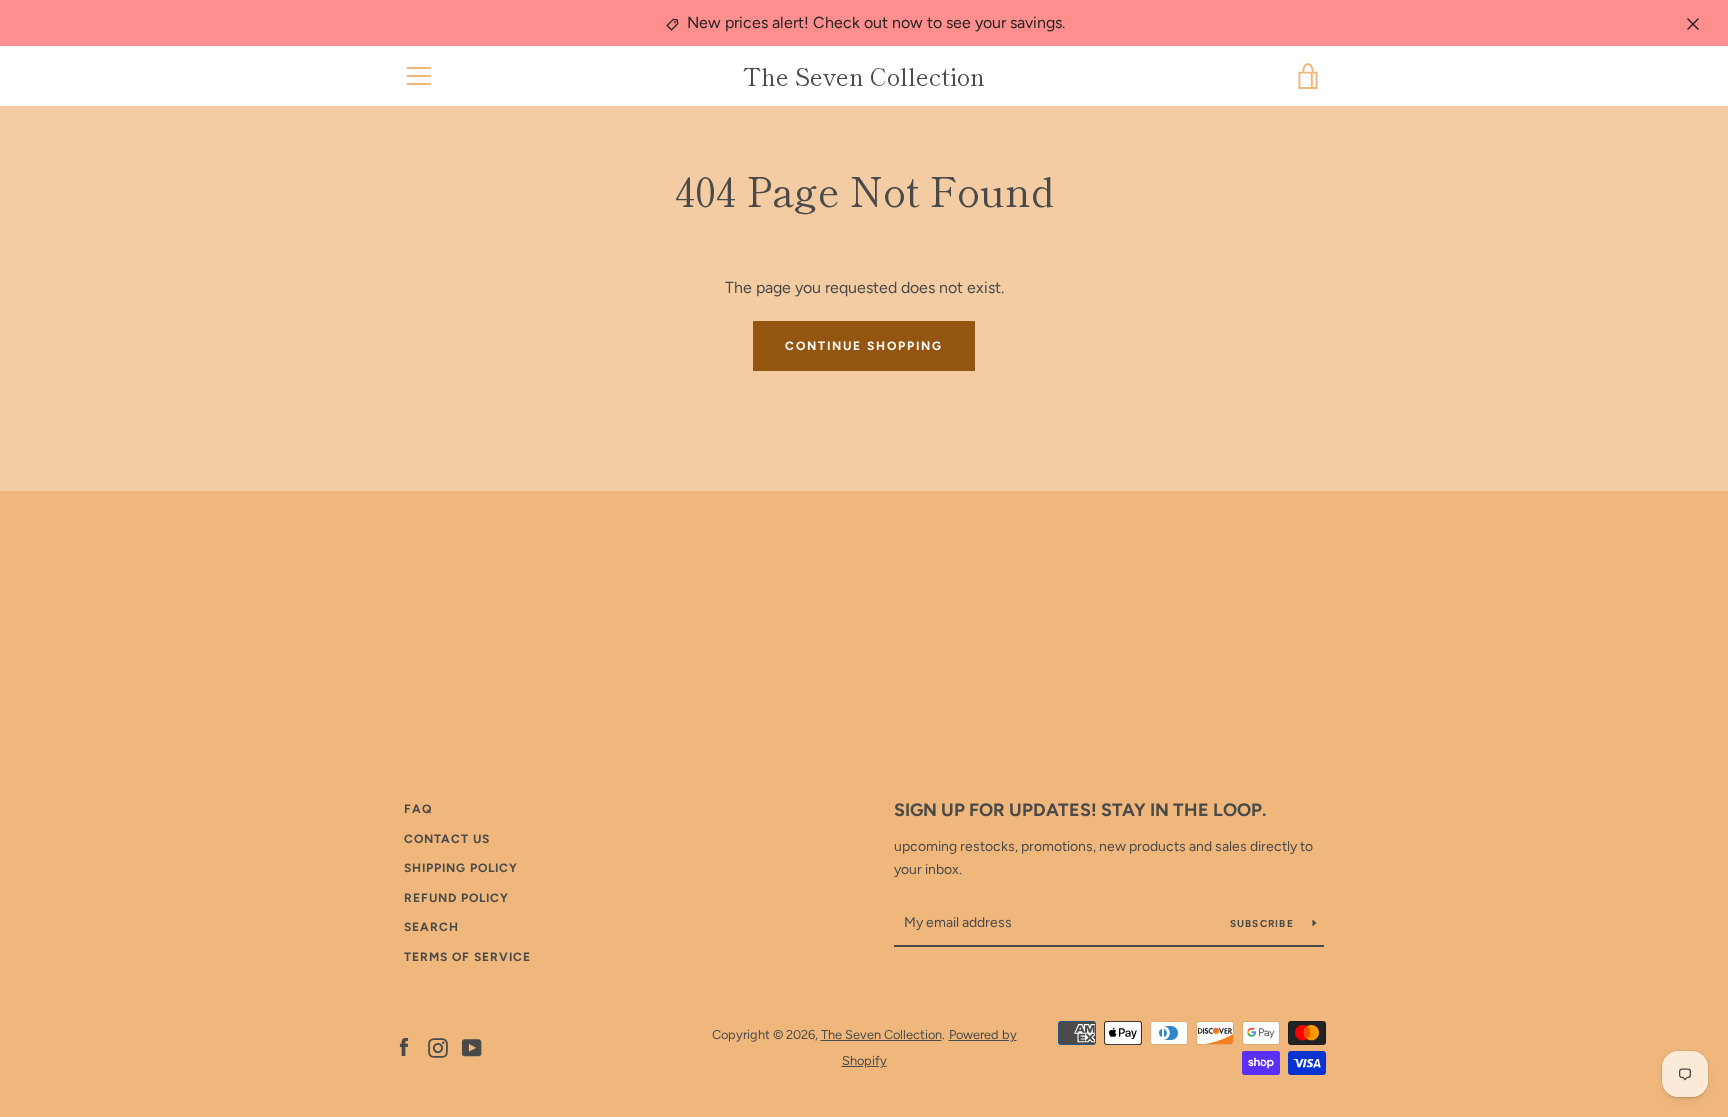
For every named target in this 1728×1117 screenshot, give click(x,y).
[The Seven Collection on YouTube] (472, 1046)
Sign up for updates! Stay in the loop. (1080, 810)
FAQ (418, 809)
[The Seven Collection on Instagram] (438, 1046)
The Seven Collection (864, 76)
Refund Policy (456, 898)
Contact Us (447, 839)
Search (431, 927)
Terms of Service (467, 957)
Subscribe (1264, 923)
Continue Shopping (864, 346)
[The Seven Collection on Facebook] (404, 1046)
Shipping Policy (461, 868)
